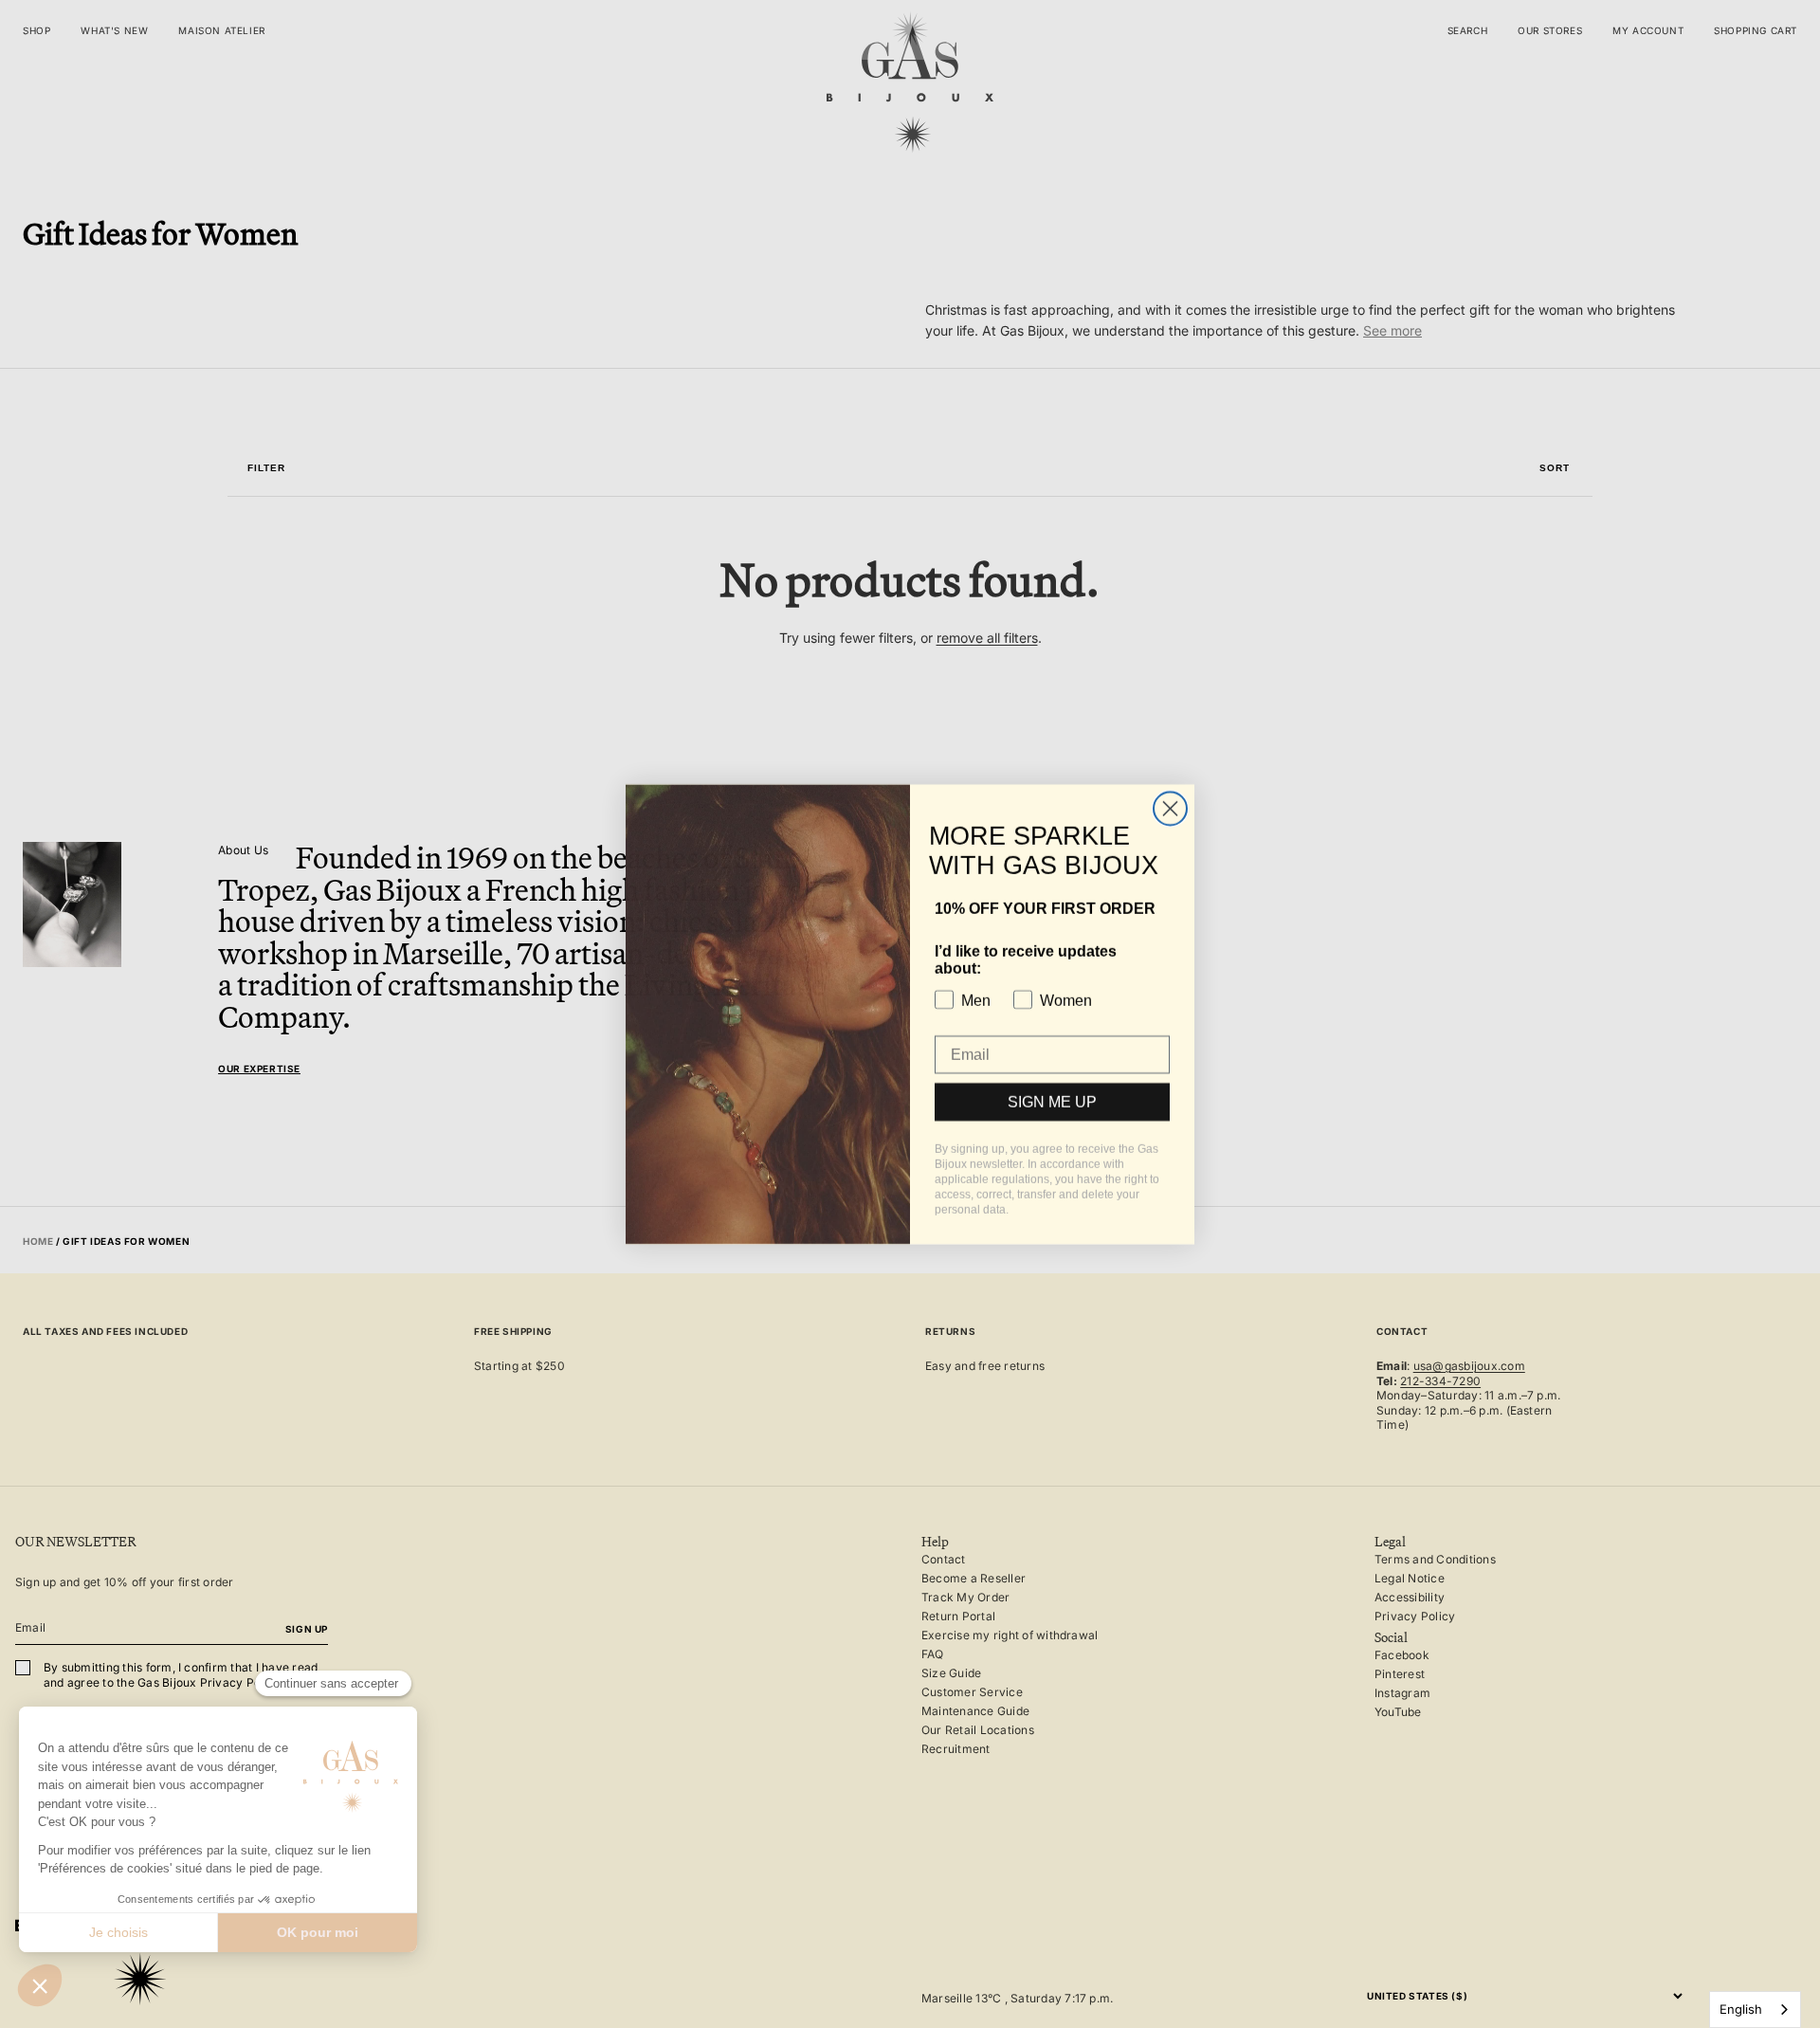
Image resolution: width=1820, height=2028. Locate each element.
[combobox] (1755, 2010)
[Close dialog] (1170, 816)
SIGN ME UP (1052, 1109)
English (1741, 2009)
